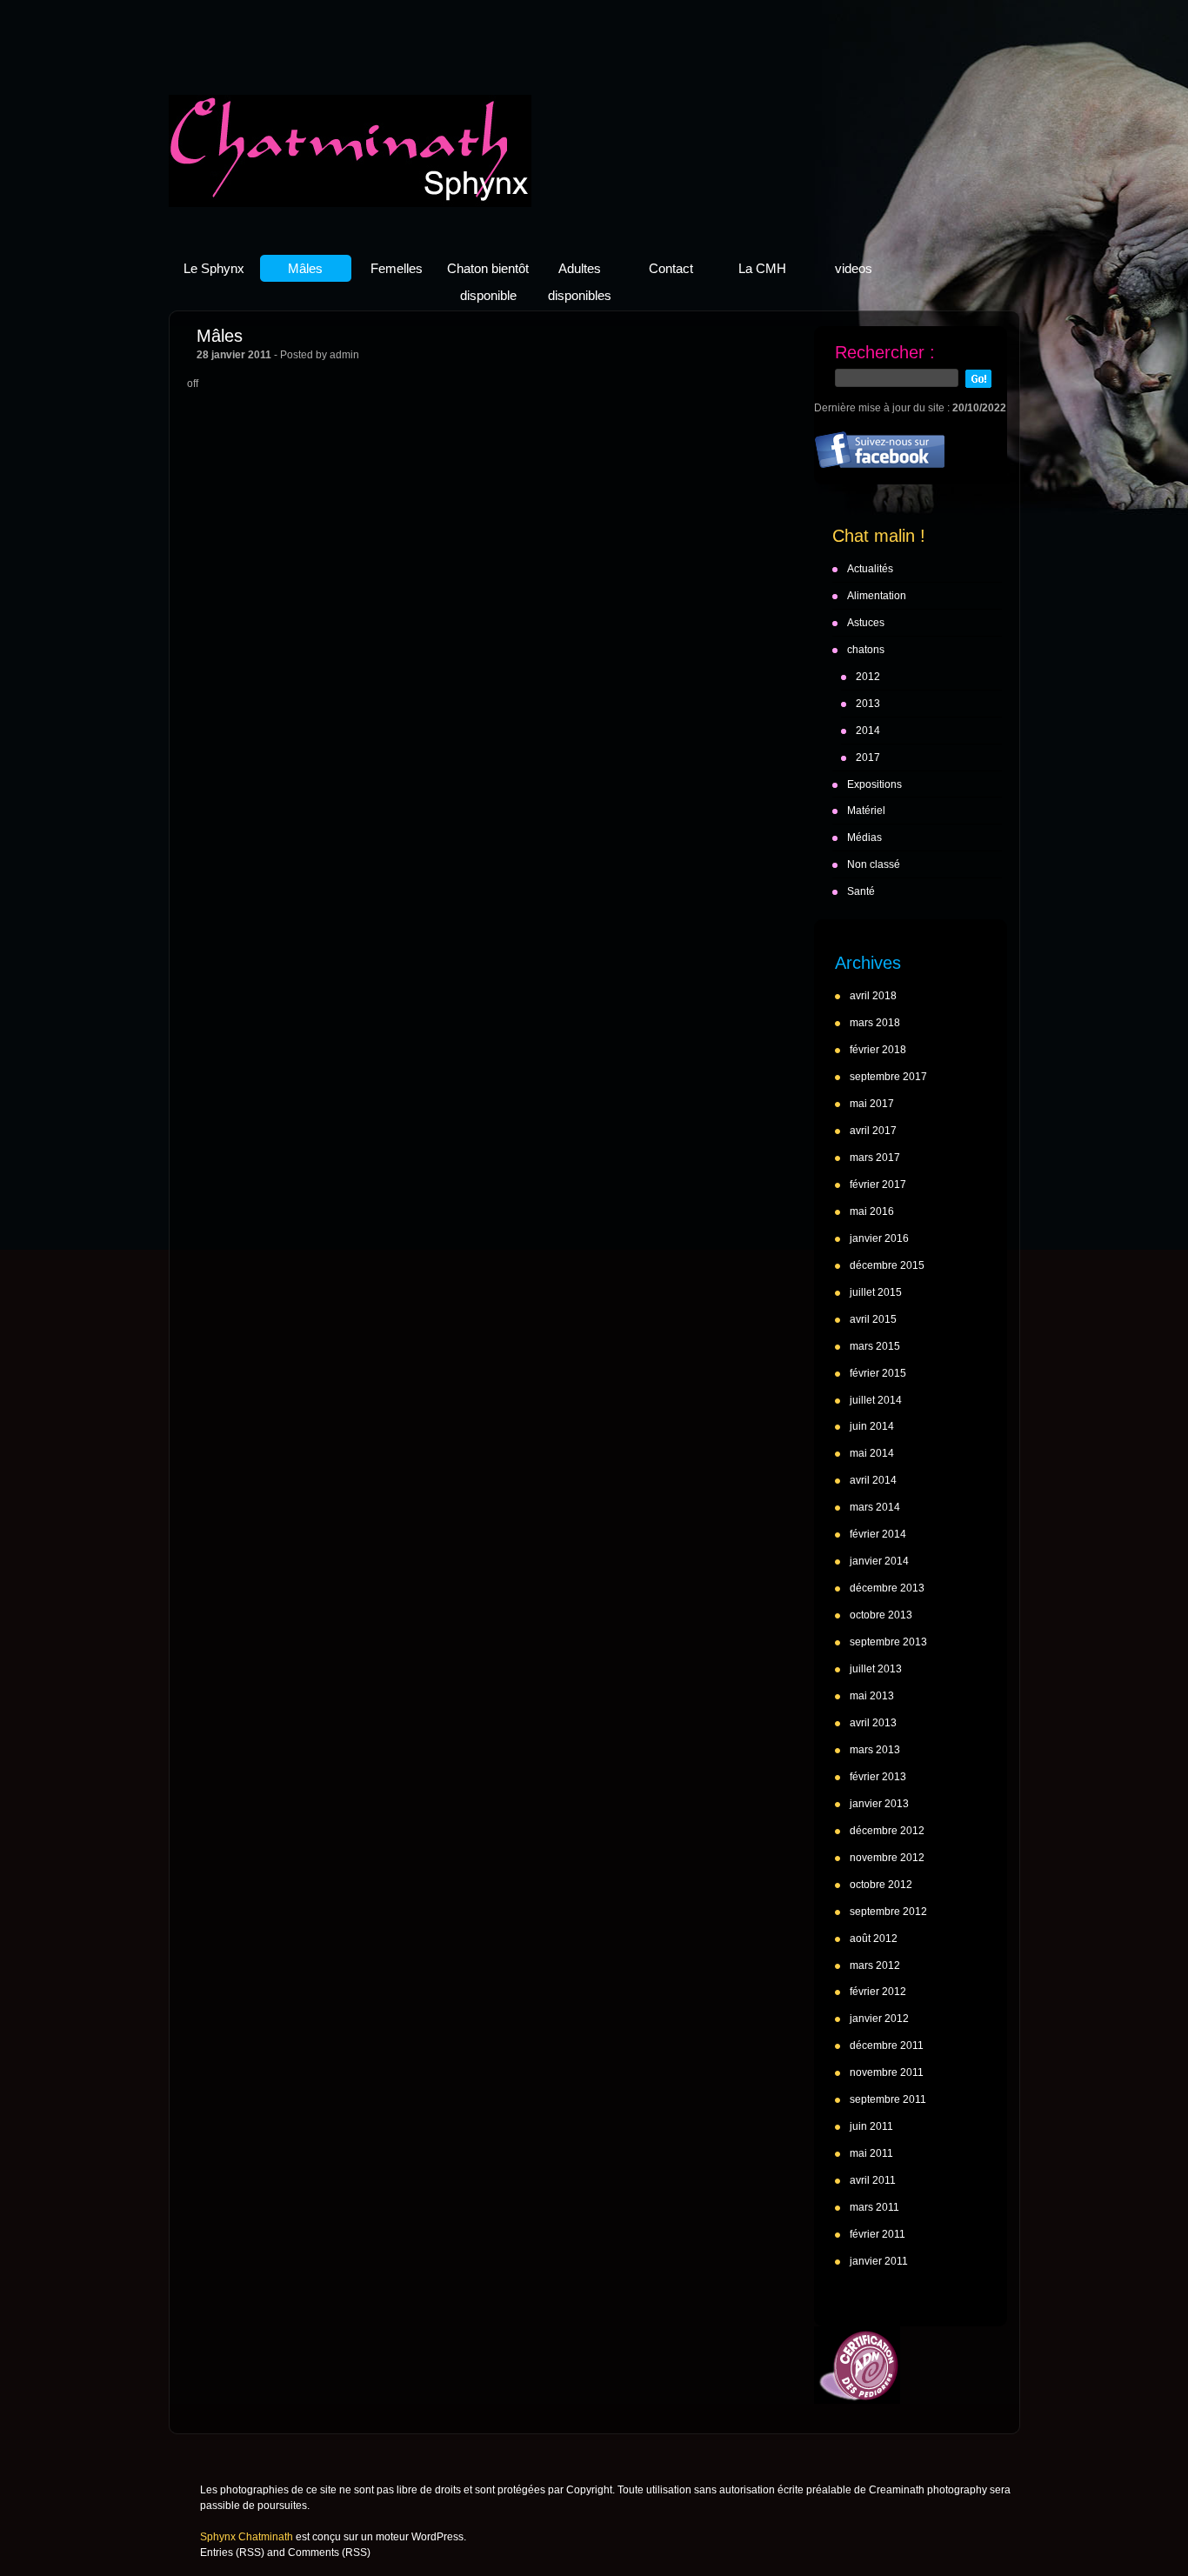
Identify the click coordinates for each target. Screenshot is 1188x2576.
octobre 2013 (881, 1615)
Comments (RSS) (329, 2553)
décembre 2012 (887, 1831)
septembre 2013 (888, 1642)
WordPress (437, 2537)
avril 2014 (873, 1480)
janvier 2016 (879, 1238)
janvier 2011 (879, 2261)
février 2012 (878, 1992)
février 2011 (878, 2234)
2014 (868, 731)
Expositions (874, 784)
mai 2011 (871, 2153)
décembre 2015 (887, 1265)
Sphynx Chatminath (350, 151)
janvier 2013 (879, 1804)
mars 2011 (874, 2207)
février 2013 (878, 1777)
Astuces (866, 623)
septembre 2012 (888, 1912)
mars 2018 (875, 1023)
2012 (868, 677)
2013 (868, 704)
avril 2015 (873, 1319)
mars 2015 (875, 1346)
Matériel (866, 811)
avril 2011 (873, 2180)
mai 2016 (872, 1211)
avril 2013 (873, 1723)
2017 (868, 757)
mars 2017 (875, 1158)
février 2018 (878, 1050)
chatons (866, 650)
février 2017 (878, 1185)
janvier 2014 (879, 1561)
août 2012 (874, 1939)
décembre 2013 (887, 1588)
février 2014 (878, 1534)
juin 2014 (872, 1426)
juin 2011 (871, 2126)
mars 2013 (875, 1750)
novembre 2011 (887, 2072)
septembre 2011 (888, 2099)
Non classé (874, 864)
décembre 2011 (887, 2045)
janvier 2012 (879, 2019)
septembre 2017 (888, 1077)
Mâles (220, 336)
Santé (861, 891)
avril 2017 (873, 1131)
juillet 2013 (876, 1669)
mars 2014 (875, 1507)
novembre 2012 (887, 1858)
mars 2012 (875, 1965)
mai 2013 (872, 1696)
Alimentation (877, 596)
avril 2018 (873, 996)
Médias (864, 838)
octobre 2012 (881, 1885)
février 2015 (878, 1373)
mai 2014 (872, 1453)
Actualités (870, 569)
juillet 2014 (876, 1400)
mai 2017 (872, 1104)
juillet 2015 (876, 1292)
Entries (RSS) (232, 2553)
